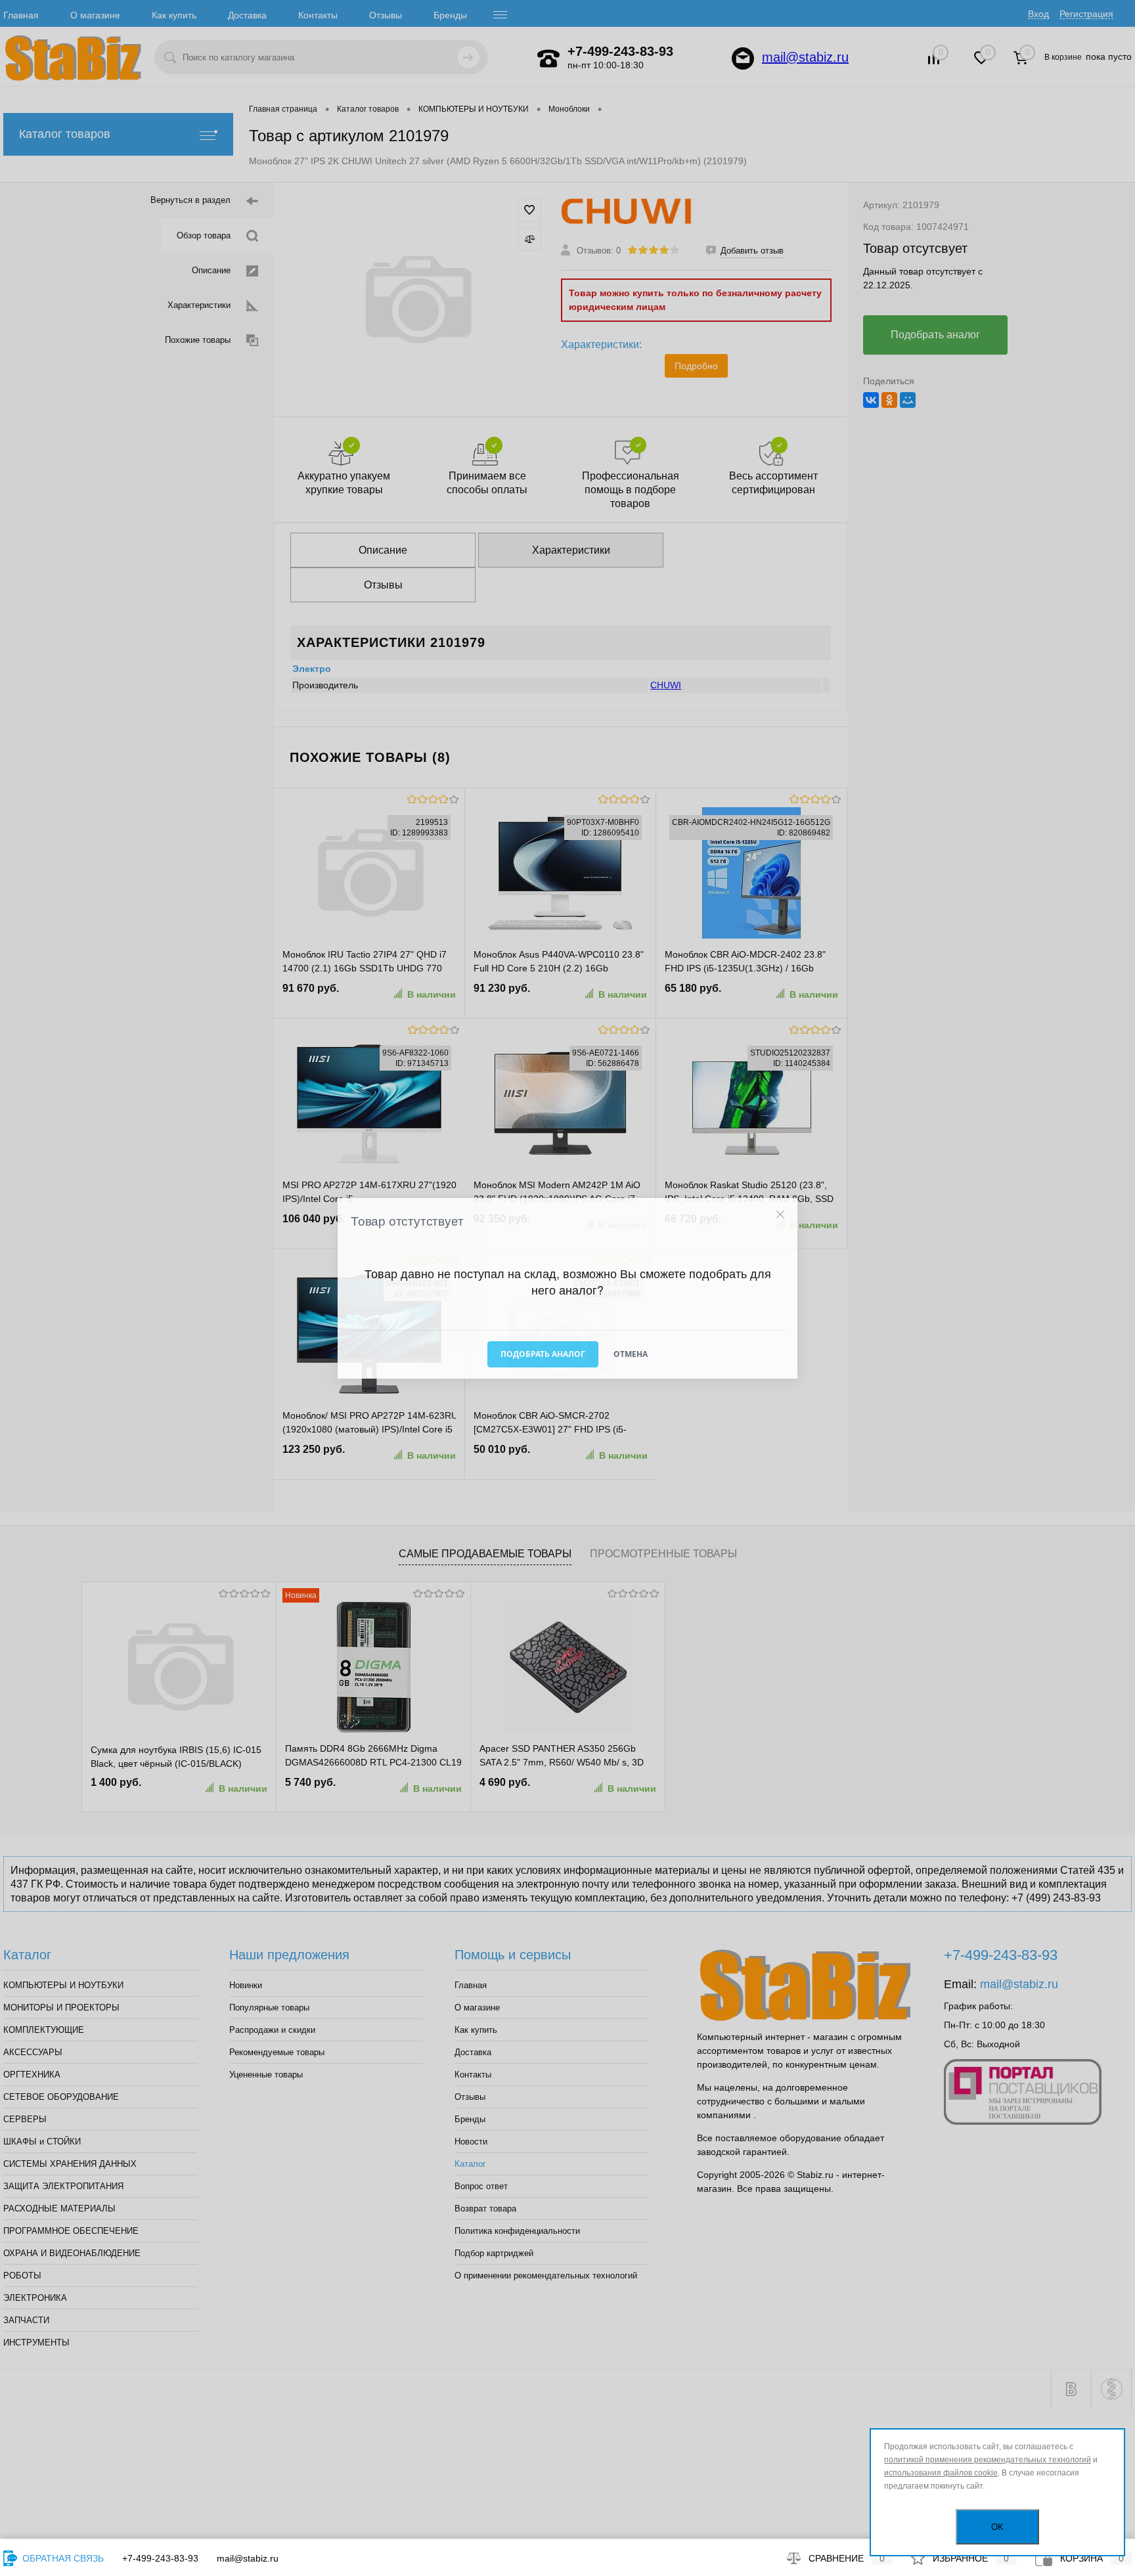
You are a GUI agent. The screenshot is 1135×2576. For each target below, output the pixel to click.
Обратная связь (62, 2558)
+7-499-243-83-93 (160, 2558)
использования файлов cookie (941, 2473)
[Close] (780, 1214)
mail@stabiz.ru (248, 2558)
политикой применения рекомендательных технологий (988, 2460)
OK (997, 2527)
